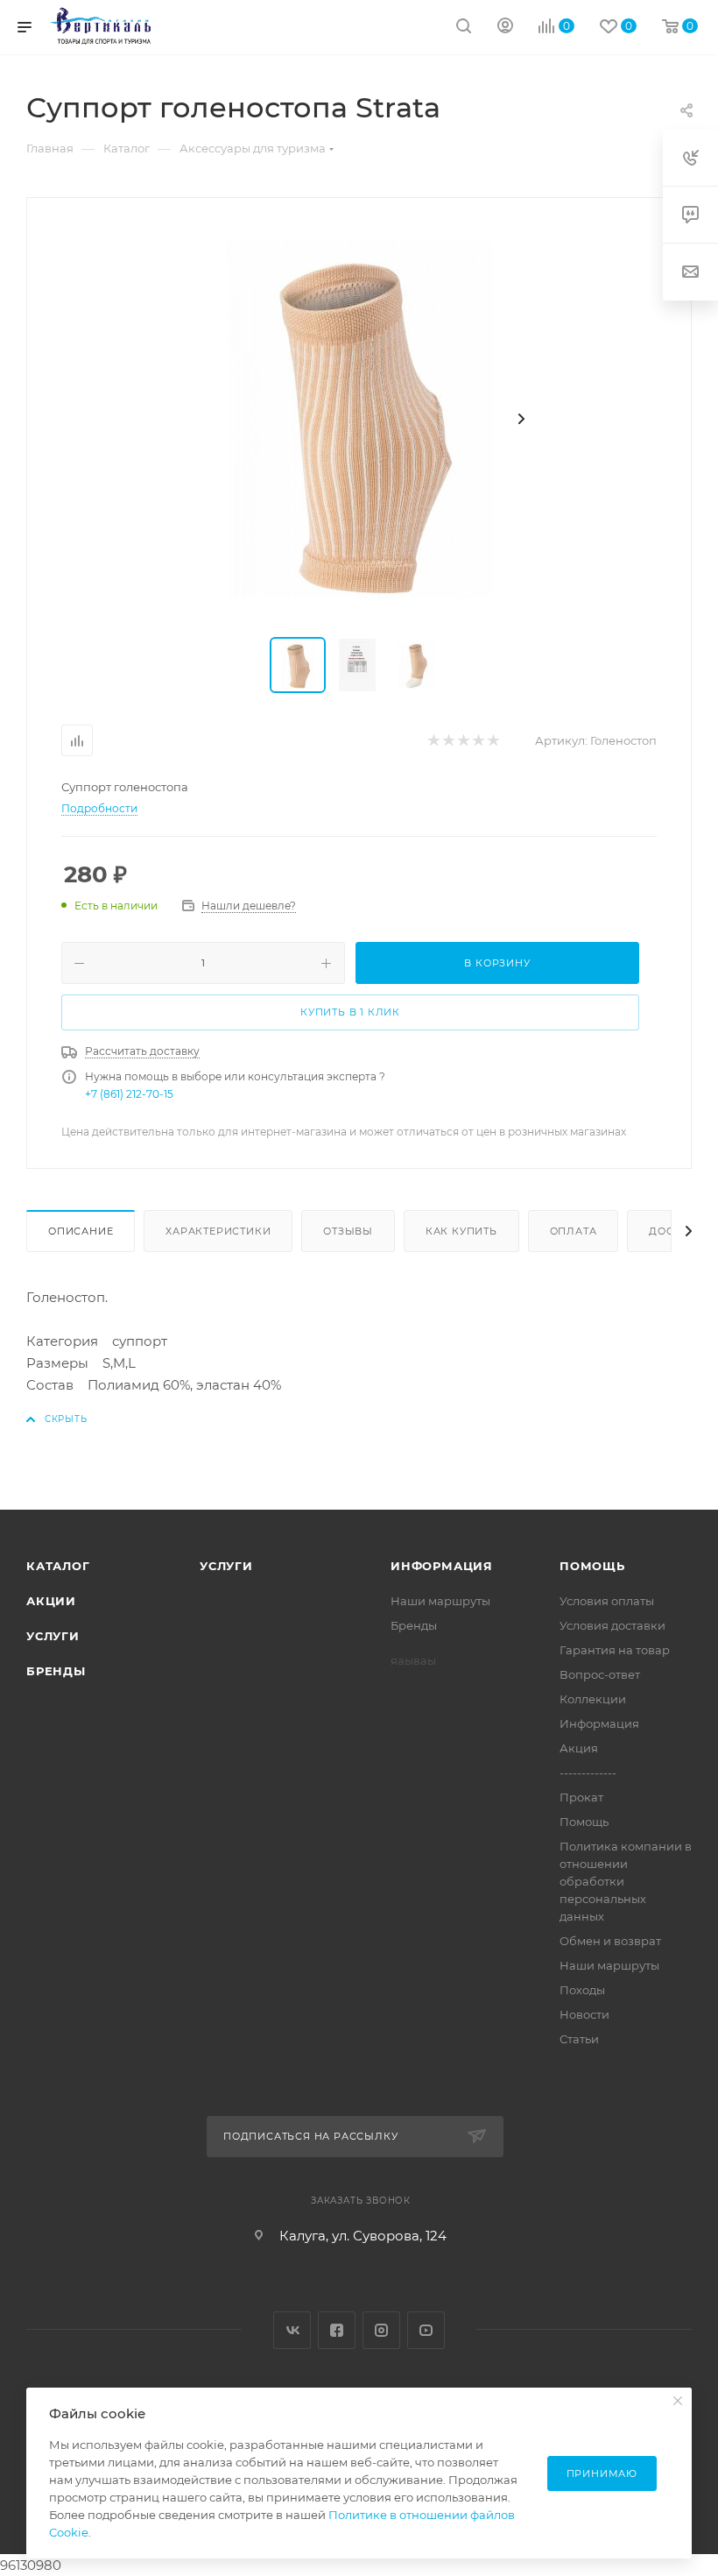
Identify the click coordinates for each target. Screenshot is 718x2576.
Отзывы (348, 1231)
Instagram (381, 2330)
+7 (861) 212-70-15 (129, 1094)
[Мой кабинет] (505, 28)
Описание (81, 1231)
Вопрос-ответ (600, 1674)
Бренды (56, 1671)
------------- (588, 1773)
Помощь (592, 1566)
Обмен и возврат (610, 1941)
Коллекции (593, 1699)
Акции (51, 1601)
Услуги (53, 1636)
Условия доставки (612, 1625)
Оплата (574, 1231)
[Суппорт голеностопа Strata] (359, 419)
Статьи (579, 2039)
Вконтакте (292, 2330)
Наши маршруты (440, 1601)
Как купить (461, 1231)
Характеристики (218, 1231)
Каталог (58, 1566)
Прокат (581, 1797)
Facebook (337, 2330)
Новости (584, 2014)
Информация (442, 1566)
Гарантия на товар (615, 1650)
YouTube (426, 2330)
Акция (579, 1748)
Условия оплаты (607, 1601)
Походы (582, 1990)
